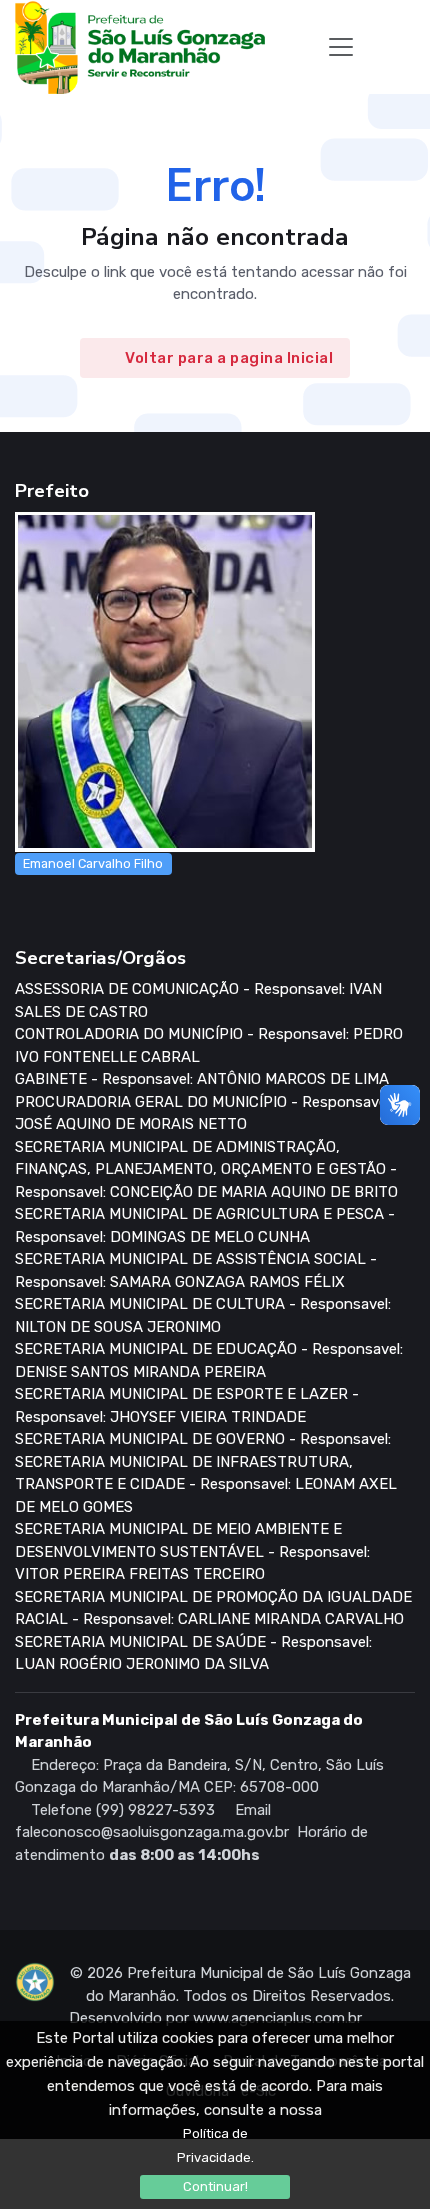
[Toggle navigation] (341, 47)
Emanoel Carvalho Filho (93, 863)
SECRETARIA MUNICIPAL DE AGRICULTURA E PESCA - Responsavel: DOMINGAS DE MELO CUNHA (205, 1225)
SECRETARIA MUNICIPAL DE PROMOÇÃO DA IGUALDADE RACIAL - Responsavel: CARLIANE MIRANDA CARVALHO (213, 1608)
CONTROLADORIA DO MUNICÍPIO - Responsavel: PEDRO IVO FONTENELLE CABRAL (209, 1045)
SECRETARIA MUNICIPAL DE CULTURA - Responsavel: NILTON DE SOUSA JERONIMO (203, 1315)
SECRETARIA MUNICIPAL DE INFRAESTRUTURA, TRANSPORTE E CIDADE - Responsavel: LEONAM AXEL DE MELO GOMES (206, 1484)
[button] (376, 47)
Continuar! (215, 2186)
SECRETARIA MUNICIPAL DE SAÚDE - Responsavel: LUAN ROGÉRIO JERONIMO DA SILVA (193, 1653)
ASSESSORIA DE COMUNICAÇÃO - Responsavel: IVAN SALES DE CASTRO (198, 1000)
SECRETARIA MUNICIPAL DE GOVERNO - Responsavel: (203, 1439)
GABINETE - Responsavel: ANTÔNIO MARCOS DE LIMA (202, 1079)
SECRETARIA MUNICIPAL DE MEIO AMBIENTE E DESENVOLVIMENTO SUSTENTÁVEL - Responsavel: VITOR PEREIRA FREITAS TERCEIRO (192, 1551)
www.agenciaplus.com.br (277, 2018)
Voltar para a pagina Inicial (229, 358)
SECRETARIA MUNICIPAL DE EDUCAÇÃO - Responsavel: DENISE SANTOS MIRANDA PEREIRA (209, 1360)
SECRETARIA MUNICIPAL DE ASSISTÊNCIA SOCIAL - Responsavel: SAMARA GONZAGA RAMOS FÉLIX (196, 1270)
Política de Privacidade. (215, 2145)
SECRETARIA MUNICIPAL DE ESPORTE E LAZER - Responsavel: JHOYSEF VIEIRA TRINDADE (187, 1405)
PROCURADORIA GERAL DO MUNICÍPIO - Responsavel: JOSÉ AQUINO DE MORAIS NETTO (204, 1113)
